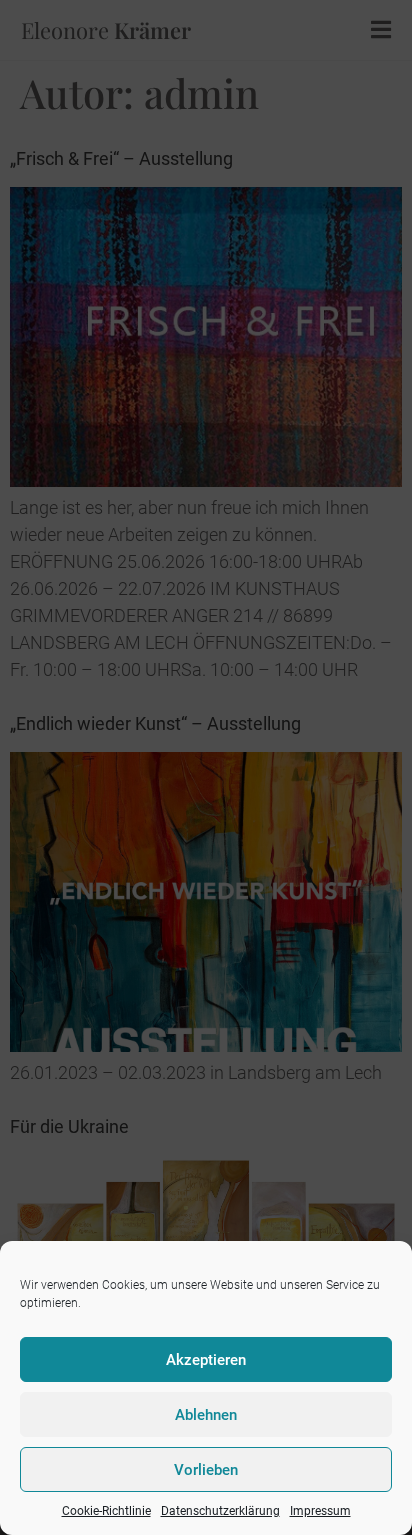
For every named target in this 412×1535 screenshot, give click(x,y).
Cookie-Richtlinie (106, 1511)
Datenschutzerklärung (220, 1511)
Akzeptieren (206, 1360)
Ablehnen (206, 1415)
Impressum (320, 1511)
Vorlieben (206, 1470)
